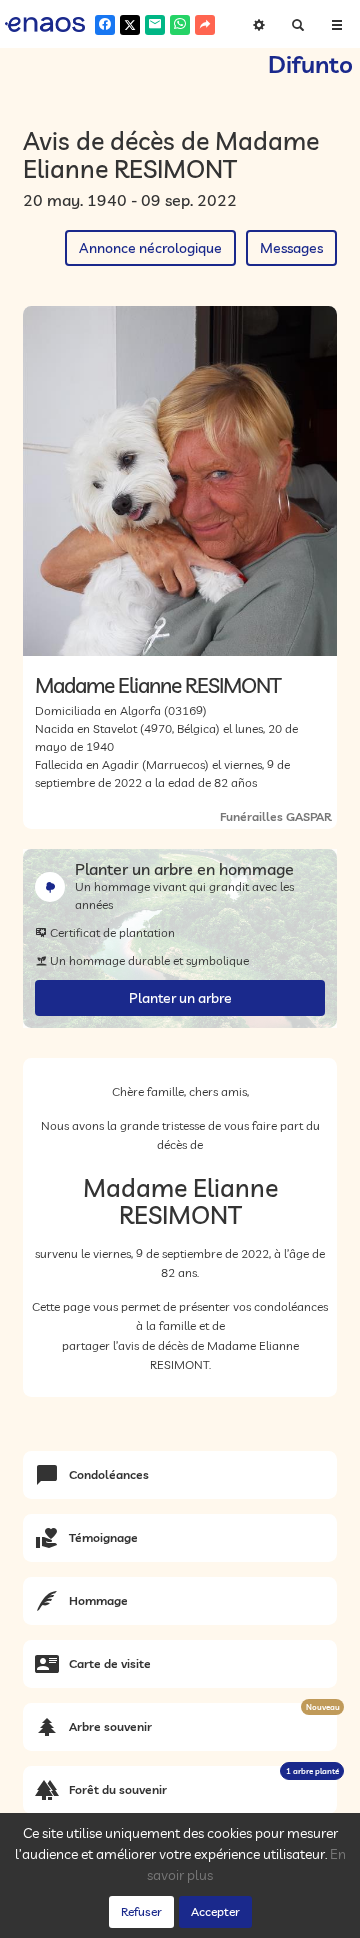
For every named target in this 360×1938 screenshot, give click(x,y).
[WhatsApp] (180, 25)
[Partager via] (205, 25)
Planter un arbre (180, 998)
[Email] (155, 25)
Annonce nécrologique (150, 248)
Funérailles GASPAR (276, 816)
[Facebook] (105, 25)
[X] (130, 25)
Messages (291, 248)
